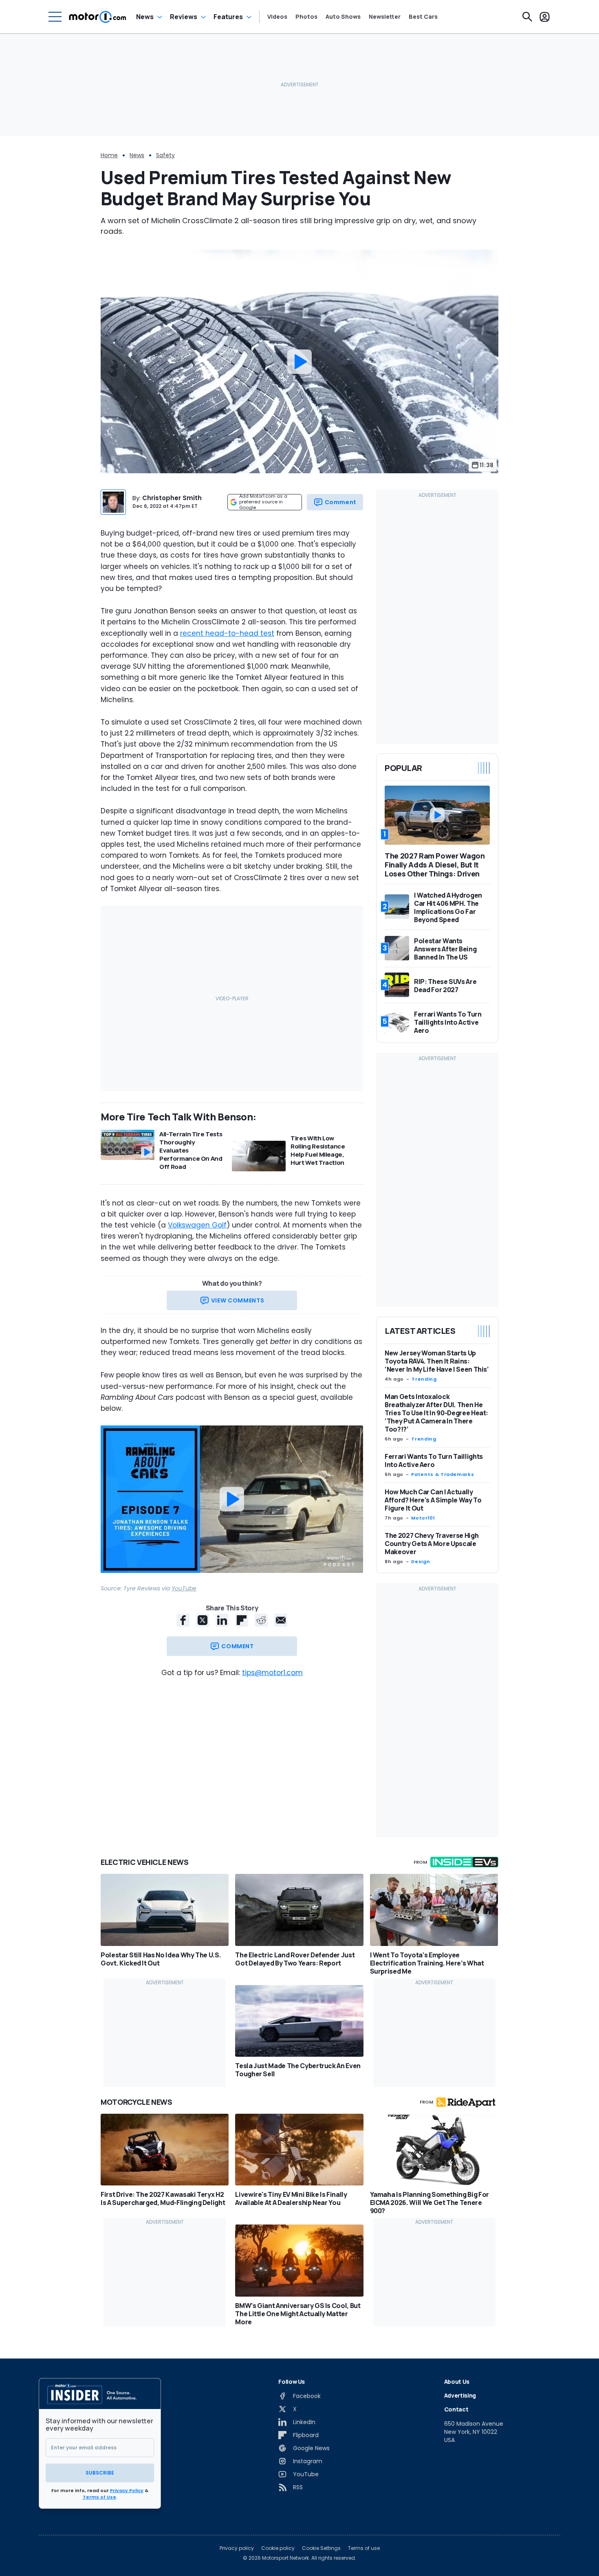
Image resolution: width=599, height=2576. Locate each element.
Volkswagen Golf (197, 1225)
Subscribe (100, 2473)
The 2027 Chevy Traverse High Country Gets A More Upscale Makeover (432, 1544)
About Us (457, 2382)
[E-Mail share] (281, 1620)
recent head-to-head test (227, 633)
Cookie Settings (321, 2548)
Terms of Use (99, 2497)
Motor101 (423, 1518)
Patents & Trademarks (443, 1474)
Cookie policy (278, 2548)
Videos (277, 17)
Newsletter (385, 17)
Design (421, 1561)
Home (109, 155)
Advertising (460, 2395)
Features (228, 17)
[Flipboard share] (242, 1620)
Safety (165, 155)
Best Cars (423, 17)
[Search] (527, 17)
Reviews (184, 17)
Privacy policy (237, 2548)
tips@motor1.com (272, 1673)
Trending (424, 1379)
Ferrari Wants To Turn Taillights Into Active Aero (434, 1460)
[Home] (98, 17)
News (145, 17)
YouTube (184, 1588)
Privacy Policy (127, 2490)
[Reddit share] (261, 1620)
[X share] (203, 1620)
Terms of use (364, 2548)
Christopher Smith (172, 498)
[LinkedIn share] (222, 1620)
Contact (456, 2409)
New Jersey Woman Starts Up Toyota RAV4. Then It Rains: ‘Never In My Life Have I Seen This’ (437, 1361)
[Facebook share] (183, 1620)
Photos (306, 17)
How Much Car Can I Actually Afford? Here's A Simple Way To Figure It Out (433, 1500)
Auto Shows (343, 17)
